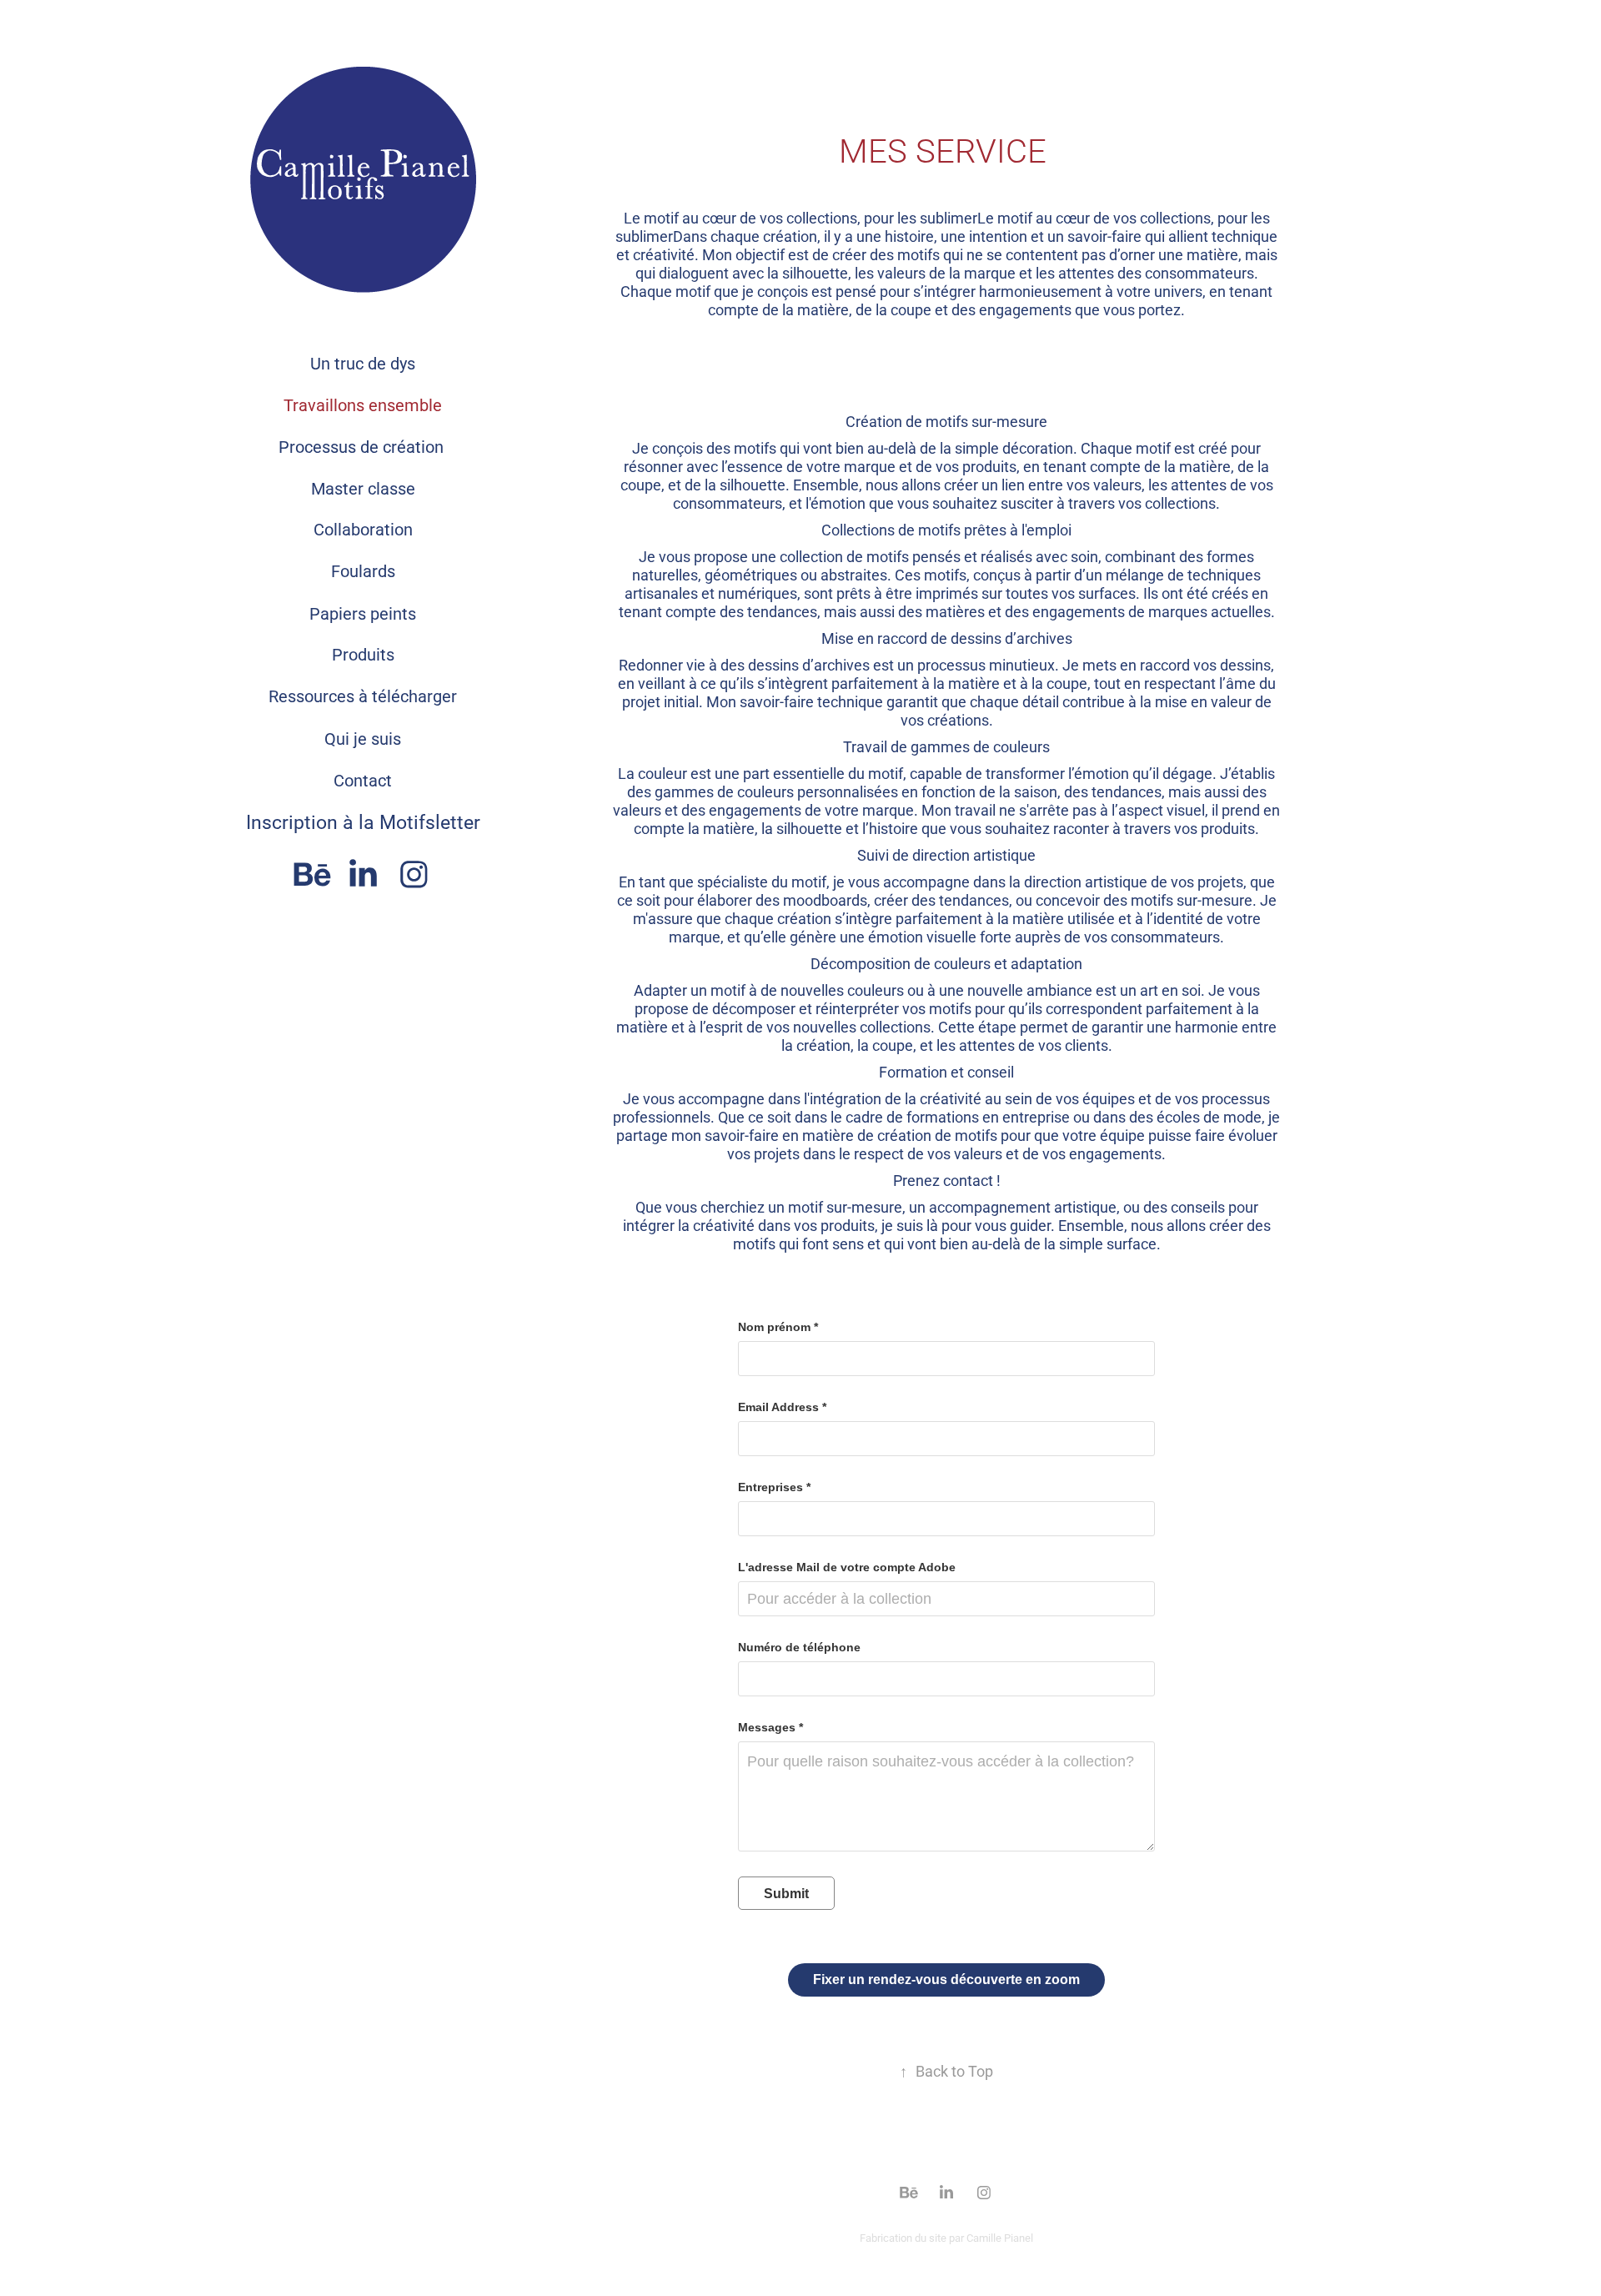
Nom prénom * (778, 1327)
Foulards (363, 570)
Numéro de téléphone (799, 1647)
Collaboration (363, 529)
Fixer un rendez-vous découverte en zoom (946, 1979)
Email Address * (782, 1407)
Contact (363, 780)
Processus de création (363, 446)
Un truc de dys (363, 363)
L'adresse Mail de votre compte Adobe (847, 1567)
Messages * (770, 1727)
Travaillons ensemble (363, 404)
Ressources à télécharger (363, 696)
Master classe (363, 488)
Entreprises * (774, 1487)
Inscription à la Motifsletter (363, 821)
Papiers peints (363, 613)
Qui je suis (363, 738)
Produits (363, 654)
